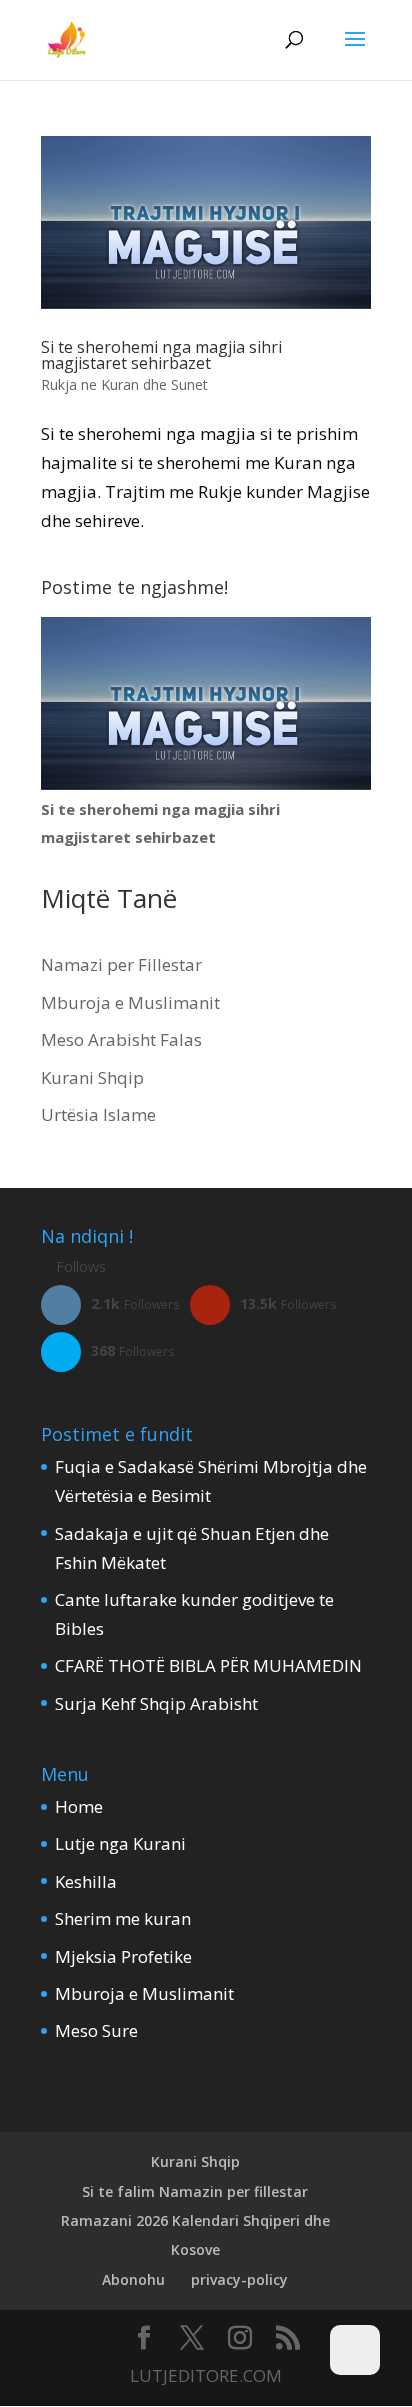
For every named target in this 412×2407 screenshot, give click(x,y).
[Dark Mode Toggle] (355, 2350)
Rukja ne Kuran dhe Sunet (124, 384)
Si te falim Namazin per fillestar (195, 2191)
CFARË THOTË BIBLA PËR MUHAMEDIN (208, 1665)
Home (79, 1806)
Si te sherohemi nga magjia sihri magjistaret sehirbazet (161, 355)
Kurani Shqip (92, 1077)
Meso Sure (96, 2030)
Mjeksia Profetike (123, 1956)
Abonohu (133, 2279)
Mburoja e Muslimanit (130, 1002)
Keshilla (86, 1881)
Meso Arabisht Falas (121, 1039)
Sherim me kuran (123, 1918)
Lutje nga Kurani (120, 1843)
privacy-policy (239, 2279)
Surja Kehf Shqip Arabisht (156, 1703)
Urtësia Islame (98, 1114)
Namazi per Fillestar (121, 964)
